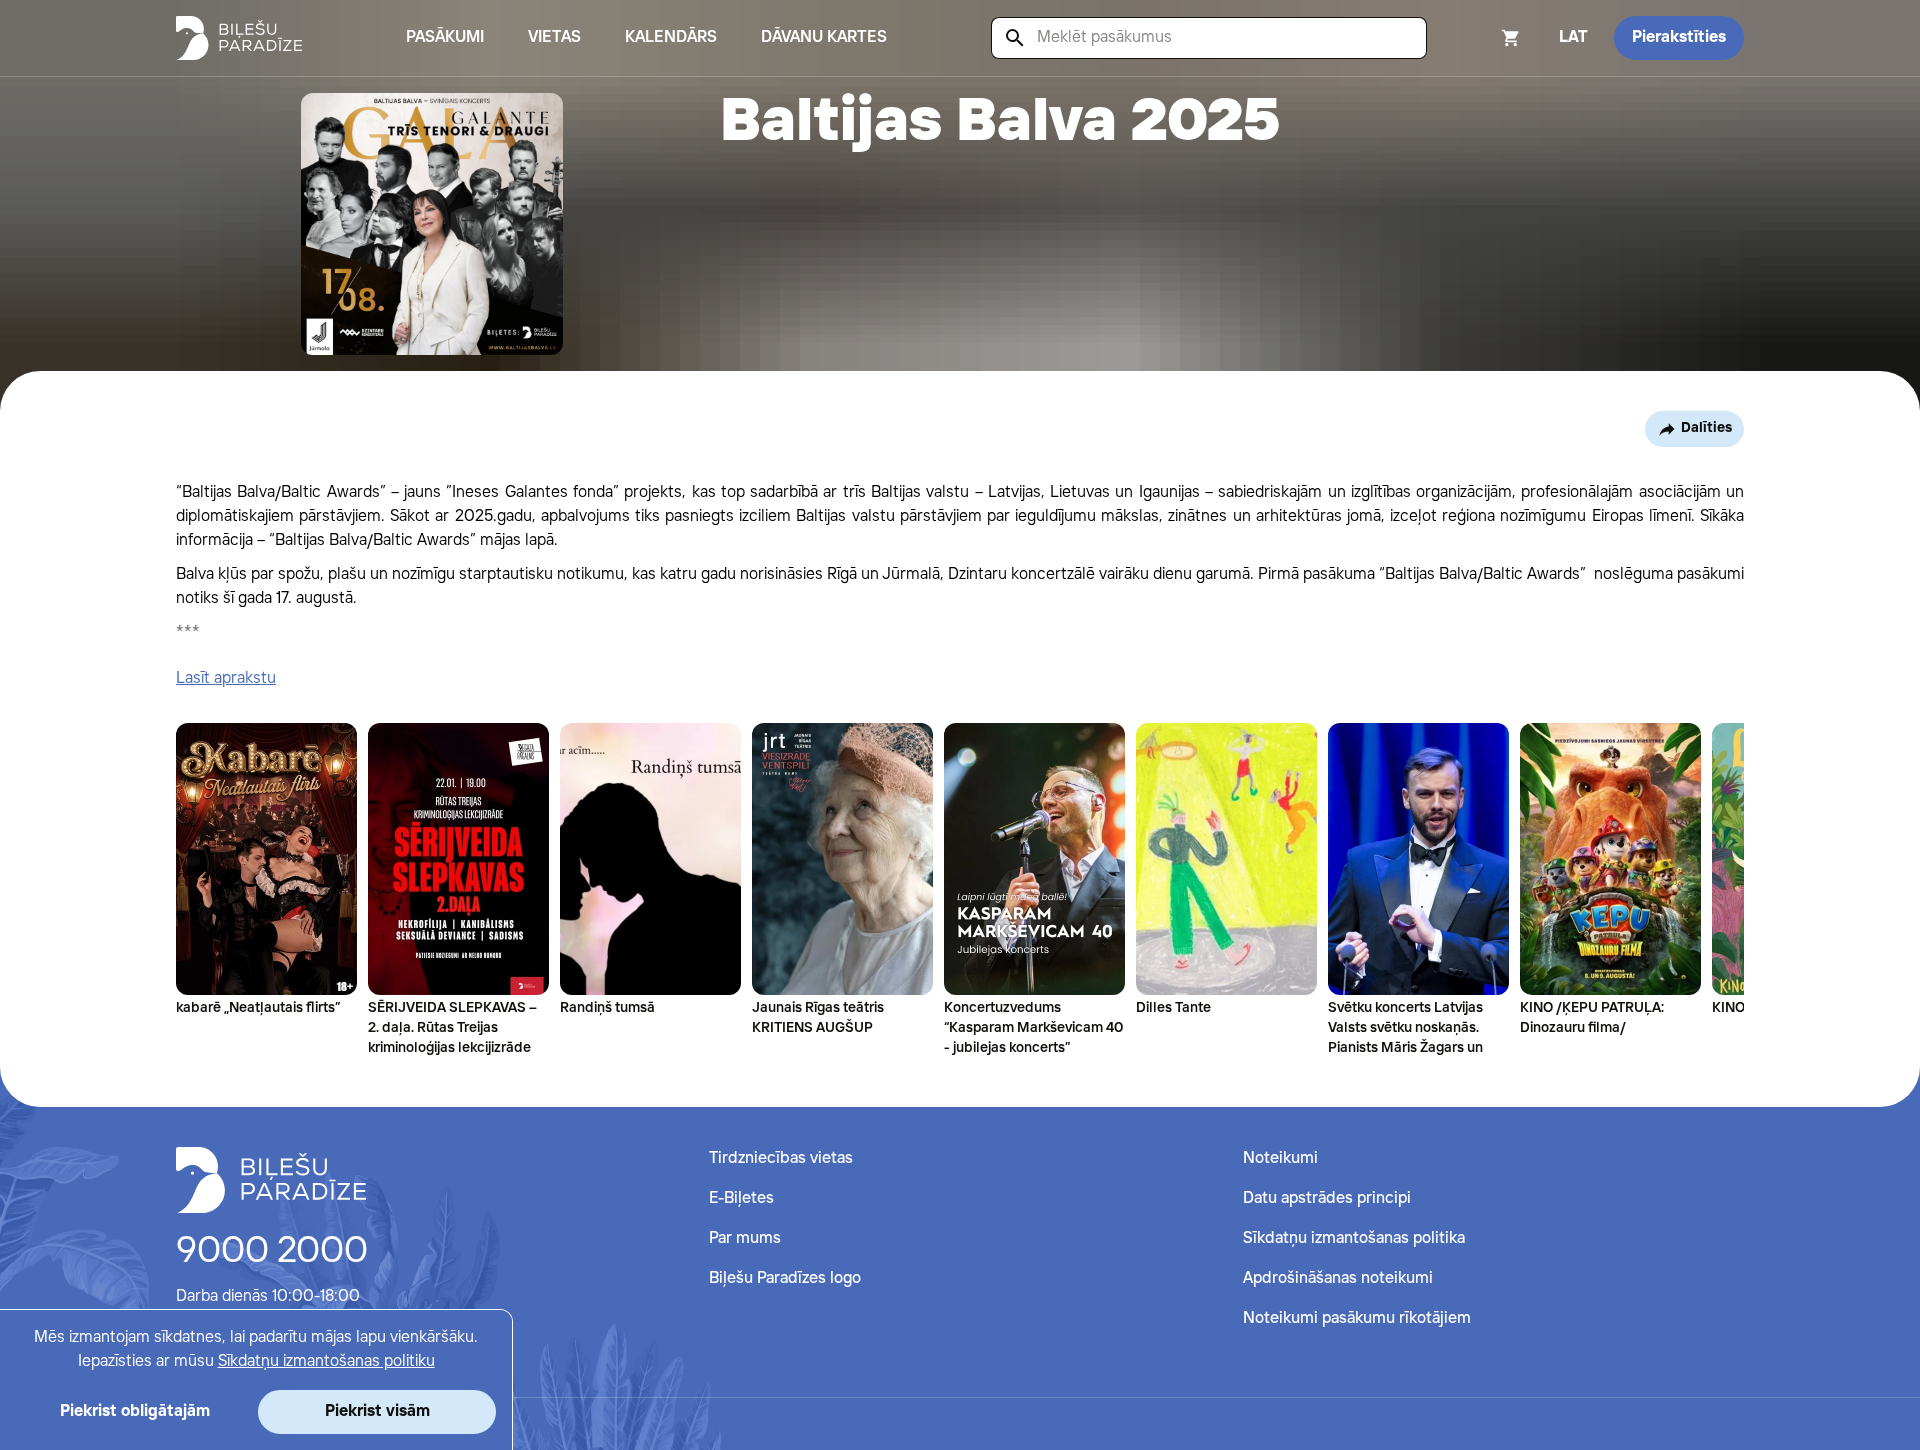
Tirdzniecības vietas (781, 1158)
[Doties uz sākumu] (271, 1180)
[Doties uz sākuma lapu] (239, 38)
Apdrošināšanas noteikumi (1338, 1278)
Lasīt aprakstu (226, 678)
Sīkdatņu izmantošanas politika (1354, 1238)
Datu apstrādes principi (1327, 1198)
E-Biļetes (741, 1198)
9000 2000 (272, 1252)
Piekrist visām (377, 1411)
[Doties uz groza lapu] (1484, 38)
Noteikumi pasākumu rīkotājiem (1357, 1318)
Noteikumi (1280, 1158)
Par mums (745, 1238)
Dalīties (1706, 428)
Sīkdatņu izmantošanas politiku (326, 1361)
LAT (1573, 37)
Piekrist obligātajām (135, 1411)
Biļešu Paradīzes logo (785, 1278)
